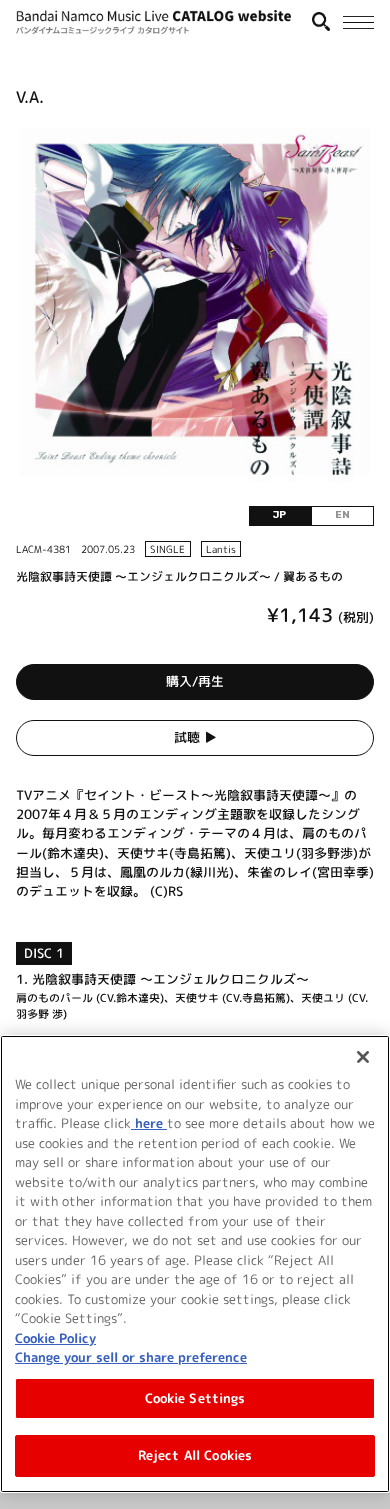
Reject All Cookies (195, 1455)
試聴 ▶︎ (195, 737)
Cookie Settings (195, 1398)
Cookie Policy (55, 1338)
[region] (195, 1264)
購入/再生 (195, 681)
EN (342, 515)
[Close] (363, 1057)
